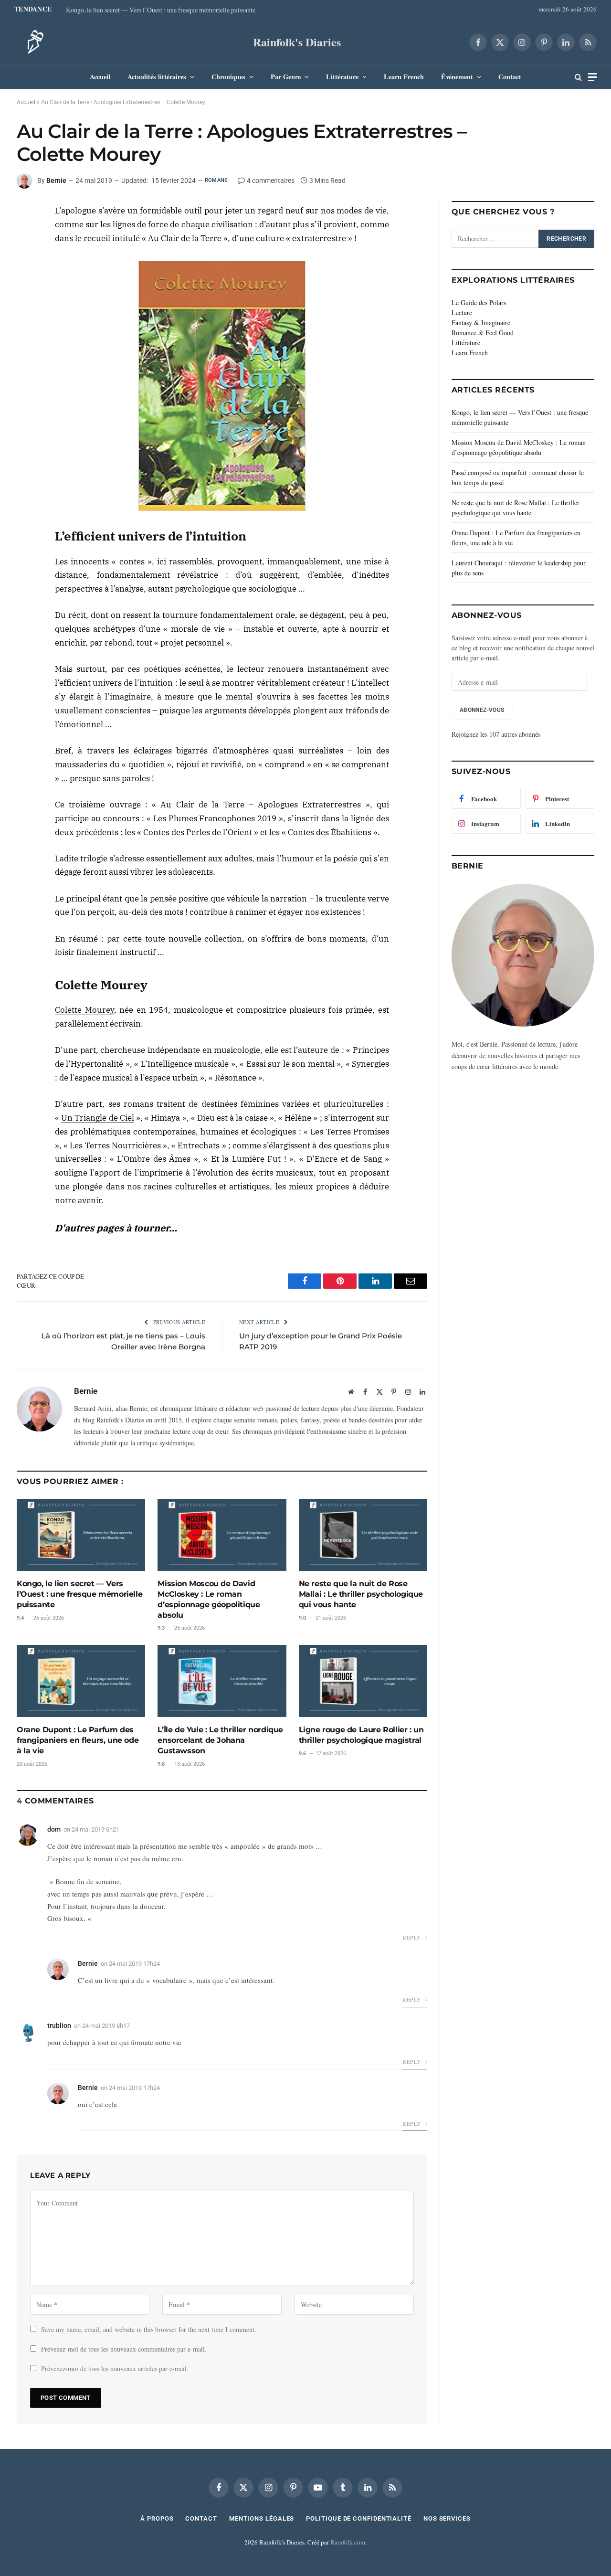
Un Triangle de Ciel (98, 1118)
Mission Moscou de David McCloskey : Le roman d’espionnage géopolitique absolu (209, 1599)
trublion (59, 2025)
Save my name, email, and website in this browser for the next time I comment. (149, 2329)
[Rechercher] (578, 77)
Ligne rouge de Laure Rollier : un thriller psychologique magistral (361, 1735)
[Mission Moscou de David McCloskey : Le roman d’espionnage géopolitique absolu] (222, 1535)
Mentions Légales (262, 2518)
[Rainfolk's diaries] (32, 42)
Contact (510, 77)
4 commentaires (271, 180)
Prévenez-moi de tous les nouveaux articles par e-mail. (115, 2369)
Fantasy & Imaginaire (481, 323)
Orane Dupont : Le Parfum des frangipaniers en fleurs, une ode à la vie (78, 1740)
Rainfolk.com (348, 2542)
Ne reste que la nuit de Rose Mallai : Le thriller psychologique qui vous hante (361, 1594)
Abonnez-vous (482, 710)
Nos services (447, 2518)
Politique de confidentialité (358, 2518)
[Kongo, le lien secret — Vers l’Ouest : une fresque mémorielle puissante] (81, 1535)
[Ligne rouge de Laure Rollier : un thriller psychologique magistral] (363, 1681)
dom (54, 1829)
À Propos (157, 2518)
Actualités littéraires (157, 77)
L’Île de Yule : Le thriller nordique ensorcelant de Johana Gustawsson (220, 1740)
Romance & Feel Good (483, 333)
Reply (412, 1937)
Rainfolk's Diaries (297, 42)
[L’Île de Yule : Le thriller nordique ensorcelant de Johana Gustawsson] (222, 1681)
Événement (457, 77)
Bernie (56, 180)
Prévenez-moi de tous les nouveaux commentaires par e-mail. (124, 2349)
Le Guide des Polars (479, 302)
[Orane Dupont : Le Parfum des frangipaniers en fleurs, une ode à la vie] (81, 1681)
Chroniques (228, 77)
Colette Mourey (84, 1010)
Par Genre (286, 77)
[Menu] (592, 77)
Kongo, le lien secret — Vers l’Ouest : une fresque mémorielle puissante (161, 10)
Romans (216, 180)
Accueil (100, 77)
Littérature (342, 77)
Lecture (462, 313)
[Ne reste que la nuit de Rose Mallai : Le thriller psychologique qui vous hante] (363, 1535)
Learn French (404, 77)
